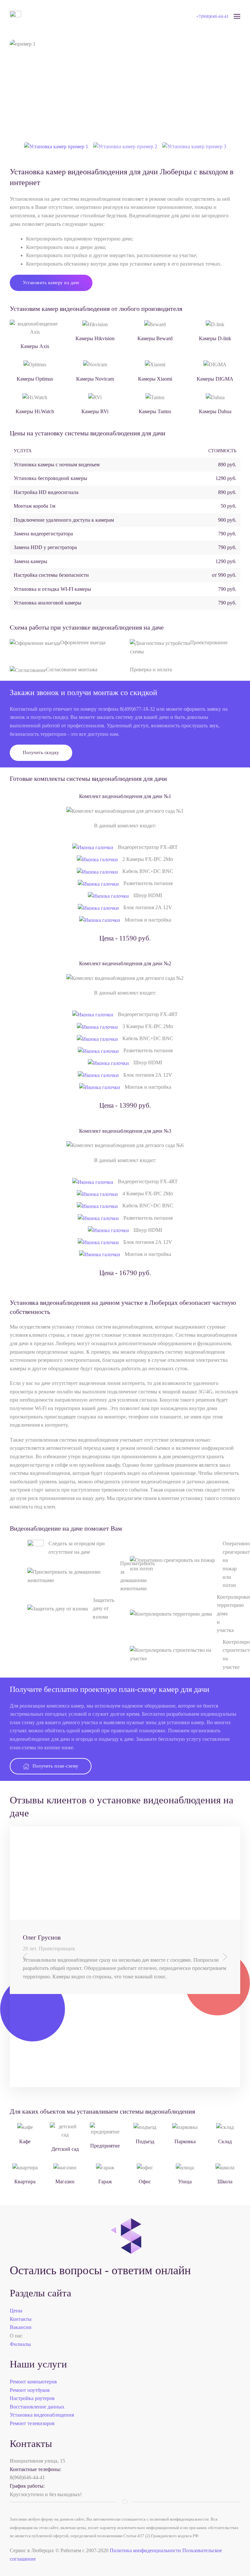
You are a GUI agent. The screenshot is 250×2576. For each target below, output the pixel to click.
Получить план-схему (56, 1766)
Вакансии (21, 2327)
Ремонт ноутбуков (30, 2390)
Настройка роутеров (32, 2398)
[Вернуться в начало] (15, 16)
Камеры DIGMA (215, 379)
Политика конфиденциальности (145, 2550)
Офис (145, 2182)
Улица (185, 2182)
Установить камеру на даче (51, 283)
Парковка (185, 2141)
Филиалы (20, 2344)
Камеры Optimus (35, 379)
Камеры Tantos (155, 411)
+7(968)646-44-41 (213, 16)
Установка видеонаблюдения (42, 2415)
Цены (16, 2311)
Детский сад (65, 2149)
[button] (237, 16)
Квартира (25, 2182)
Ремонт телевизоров (32, 2423)
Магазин (65, 2182)
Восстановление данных (37, 2407)
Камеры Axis (35, 346)
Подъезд (145, 2141)
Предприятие (105, 2146)
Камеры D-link (215, 338)
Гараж (105, 2182)
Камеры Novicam (95, 379)
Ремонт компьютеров (33, 2382)
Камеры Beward (155, 338)
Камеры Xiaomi (155, 379)
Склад (225, 2141)
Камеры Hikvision (95, 338)
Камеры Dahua (215, 411)
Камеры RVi (95, 411)
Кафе (25, 2141)
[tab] (56, 146)
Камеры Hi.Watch (35, 411)
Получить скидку (41, 753)
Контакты (21, 2319)
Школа (225, 2182)
